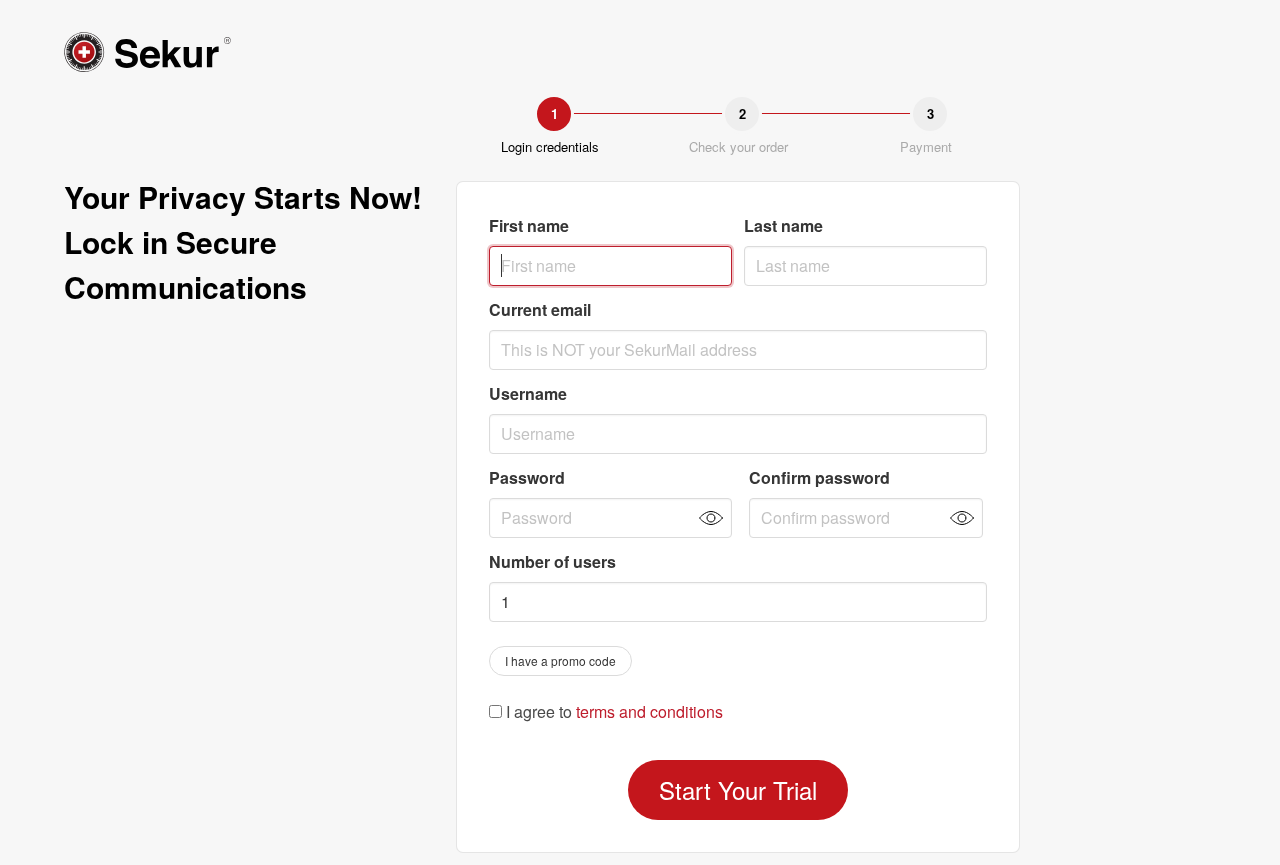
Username (528, 393)
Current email (540, 309)
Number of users (552, 561)
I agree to (612, 712)
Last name (783, 225)
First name (529, 225)
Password (527, 477)
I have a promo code (560, 660)
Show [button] (711, 518)
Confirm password (819, 477)
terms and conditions (649, 711)
